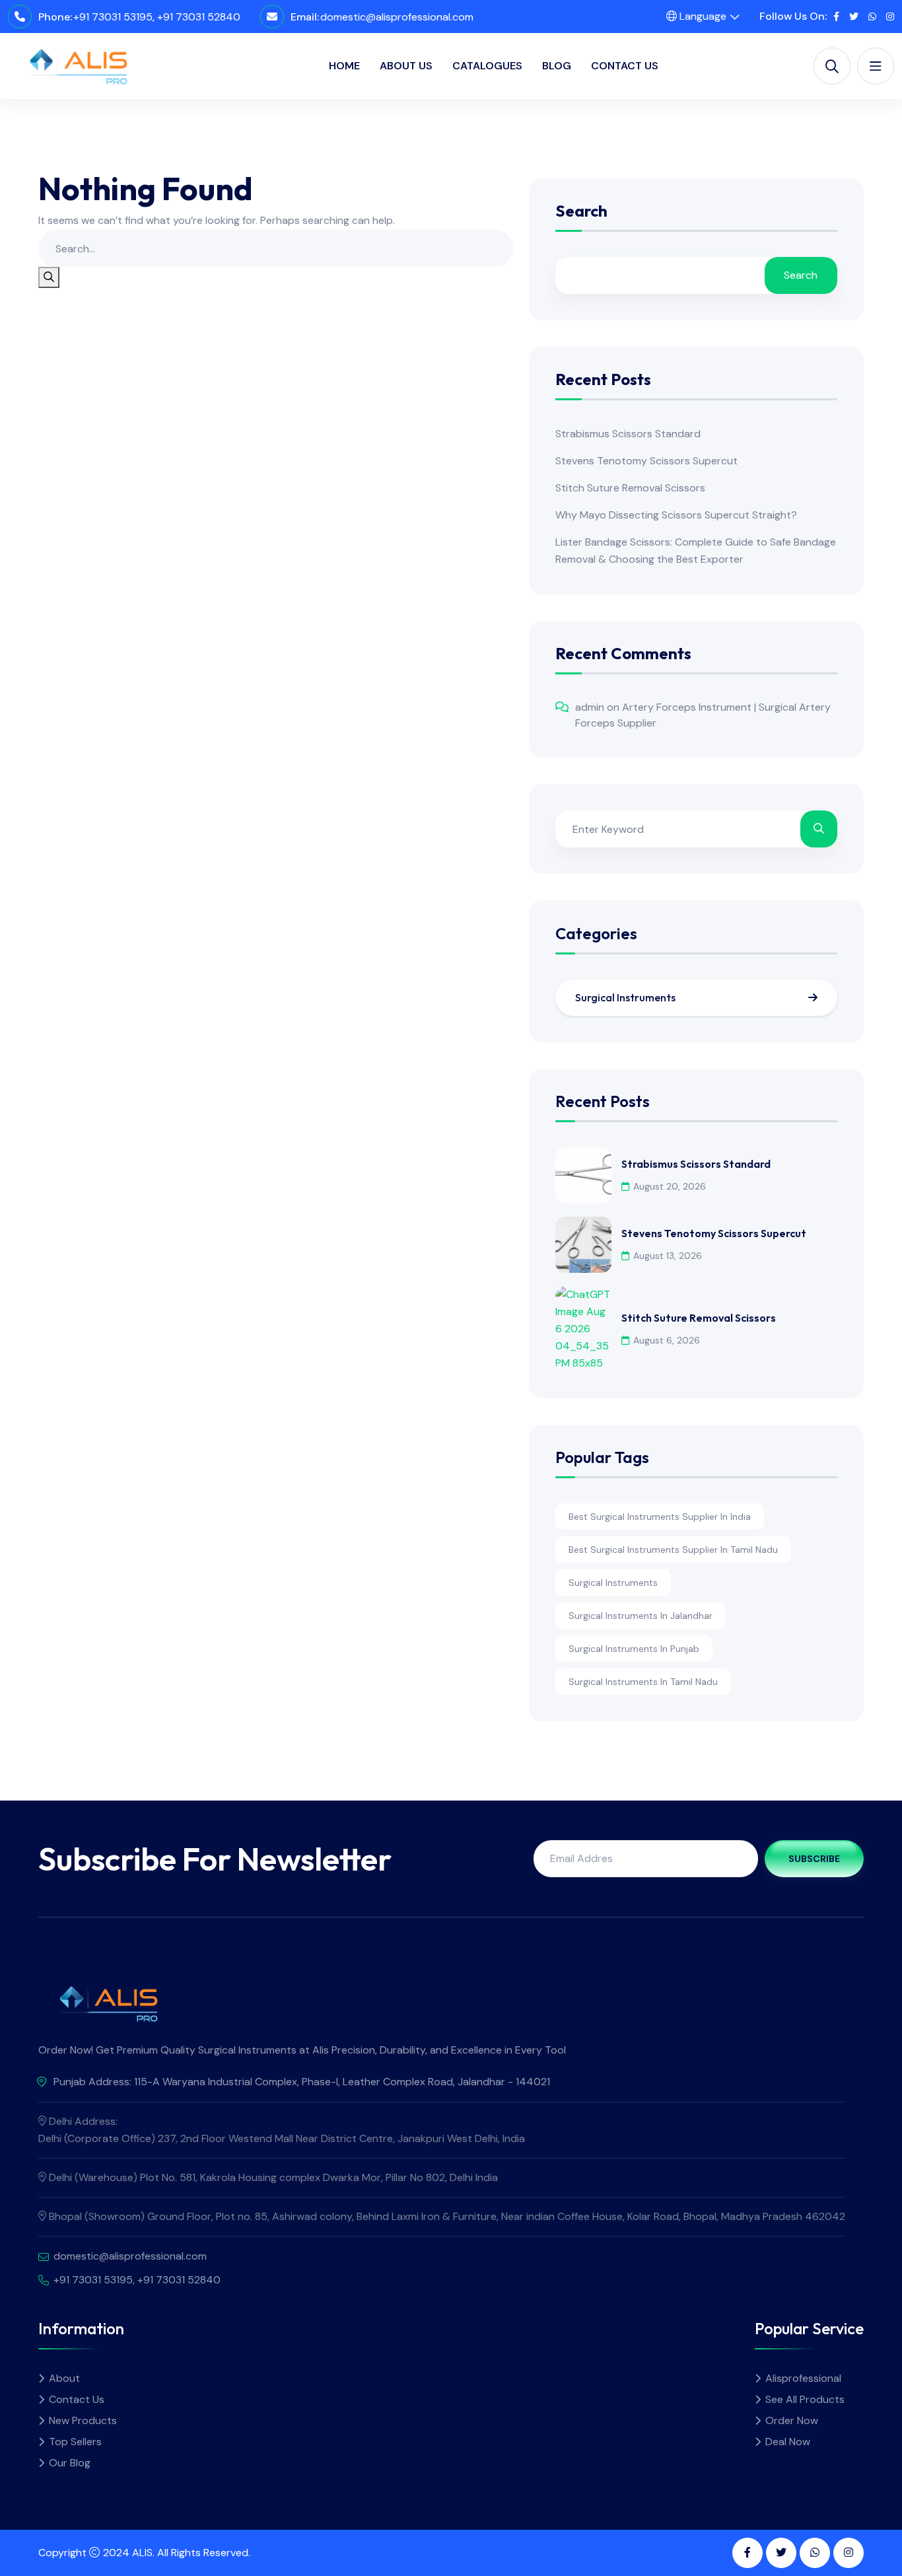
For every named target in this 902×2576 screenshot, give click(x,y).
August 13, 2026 (668, 1256)
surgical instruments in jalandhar (641, 1616)
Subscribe (814, 1859)
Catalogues (487, 66)
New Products (83, 2420)
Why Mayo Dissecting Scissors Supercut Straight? (676, 515)
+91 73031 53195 (93, 2280)
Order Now (792, 2420)
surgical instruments (613, 1583)
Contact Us (625, 66)
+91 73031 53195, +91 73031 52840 (157, 17)
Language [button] (702, 16)
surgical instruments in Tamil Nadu (643, 1682)
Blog (557, 66)
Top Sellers (75, 2442)
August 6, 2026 (667, 1340)
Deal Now (788, 2442)
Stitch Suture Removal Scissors (630, 488)
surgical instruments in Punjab (634, 1649)
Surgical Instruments (625, 997)
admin (590, 707)
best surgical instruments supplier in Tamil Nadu (673, 1550)
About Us (406, 66)
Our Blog (70, 2463)
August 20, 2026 (670, 1186)
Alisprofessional (803, 2378)
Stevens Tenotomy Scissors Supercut (646, 461)
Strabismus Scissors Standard (628, 434)
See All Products (805, 2399)
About (64, 2378)
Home (344, 66)
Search (581, 212)
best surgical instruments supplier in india (660, 1517)
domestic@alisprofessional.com (397, 17)
